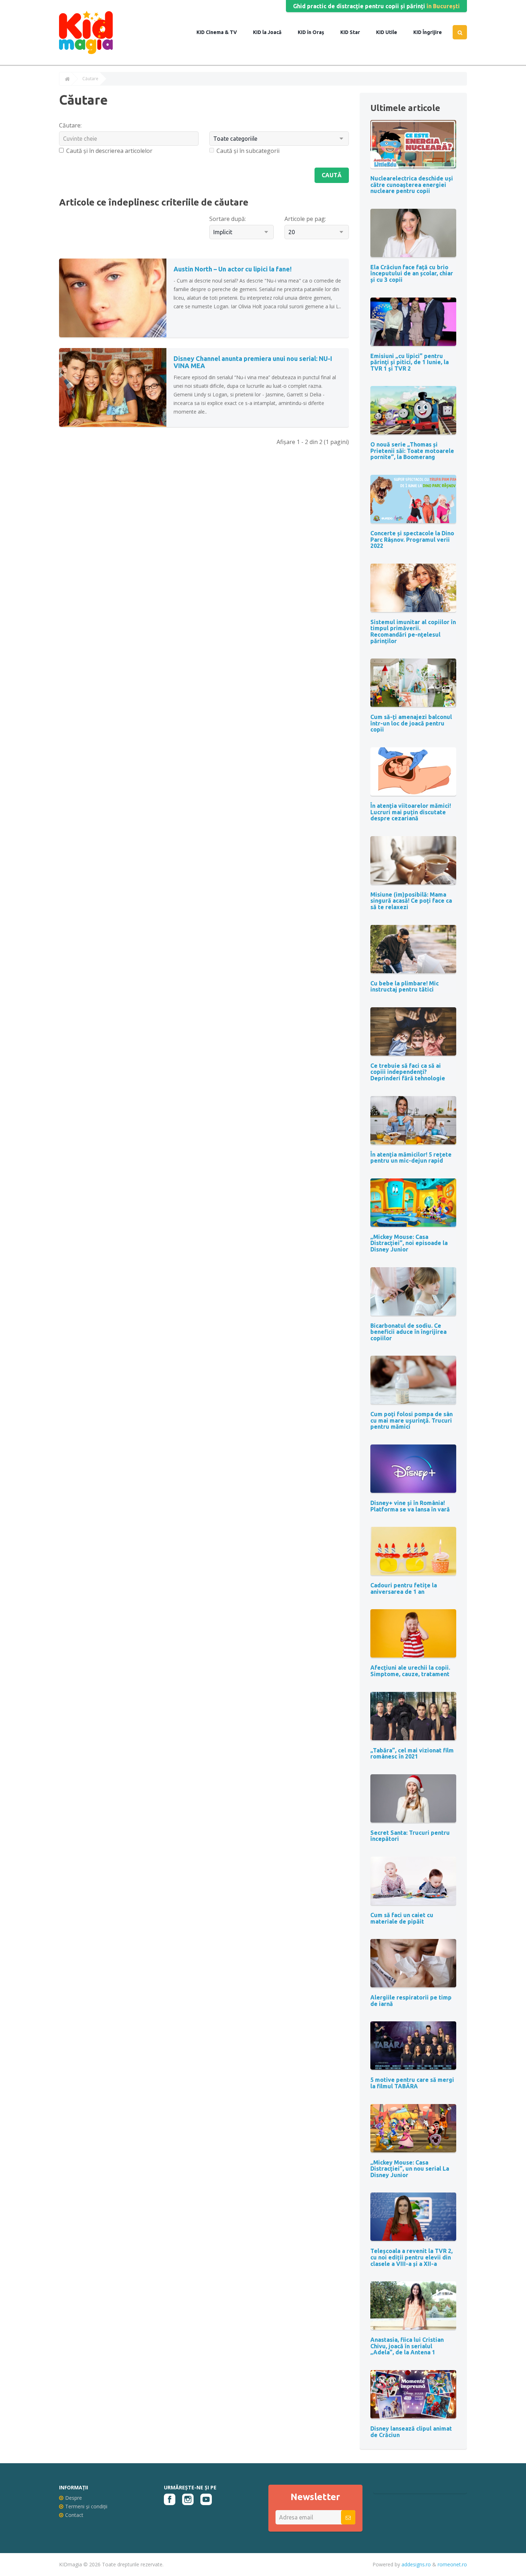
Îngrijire (432, 32)
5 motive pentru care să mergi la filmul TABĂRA (412, 2083)
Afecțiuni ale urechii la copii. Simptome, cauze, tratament (410, 1671)
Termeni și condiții (86, 2506)
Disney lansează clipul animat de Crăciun (411, 2432)
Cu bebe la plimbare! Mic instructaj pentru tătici (405, 986)
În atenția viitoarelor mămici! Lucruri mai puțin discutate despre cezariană (411, 812)
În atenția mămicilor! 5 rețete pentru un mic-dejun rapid (411, 1158)
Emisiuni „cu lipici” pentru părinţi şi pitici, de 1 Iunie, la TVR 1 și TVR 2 (410, 362)
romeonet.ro (452, 2564)
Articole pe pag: (305, 219)
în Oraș (315, 32)
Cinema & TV (221, 32)
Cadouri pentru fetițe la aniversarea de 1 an (404, 1588)
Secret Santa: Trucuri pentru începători (410, 1836)
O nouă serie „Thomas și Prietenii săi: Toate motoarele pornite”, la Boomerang (412, 451)
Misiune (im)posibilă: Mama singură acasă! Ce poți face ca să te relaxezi (411, 901)
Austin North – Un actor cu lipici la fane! (233, 269)
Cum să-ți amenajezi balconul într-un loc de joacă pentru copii (411, 723)
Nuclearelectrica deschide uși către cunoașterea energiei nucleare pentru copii (412, 185)
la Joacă (271, 32)
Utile (391, 32)
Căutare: (70, 125)
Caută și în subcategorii (248, 151)
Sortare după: (228, 219)
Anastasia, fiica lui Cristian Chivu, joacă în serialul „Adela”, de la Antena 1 (407, 2346)
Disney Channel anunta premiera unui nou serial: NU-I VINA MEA (253, 362)
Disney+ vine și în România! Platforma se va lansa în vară (410, 1506)
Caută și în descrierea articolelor (109, 151)
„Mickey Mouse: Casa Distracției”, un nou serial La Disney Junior (410, 2169)
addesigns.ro (416, 2564)
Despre (74, 2498)
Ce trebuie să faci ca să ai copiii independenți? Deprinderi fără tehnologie (408, 1072)
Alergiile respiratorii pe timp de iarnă (411, 2001)
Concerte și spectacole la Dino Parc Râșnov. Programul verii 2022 (412, 539)
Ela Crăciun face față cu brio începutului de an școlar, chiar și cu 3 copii (412, 273)
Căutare (90, 79)
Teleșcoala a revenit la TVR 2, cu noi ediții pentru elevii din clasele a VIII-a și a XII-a (411, 2257)
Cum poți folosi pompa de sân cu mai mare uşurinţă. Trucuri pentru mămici (411, 1420)
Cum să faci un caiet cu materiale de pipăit (402, 1918)
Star (354, 32)
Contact (74, 2515)
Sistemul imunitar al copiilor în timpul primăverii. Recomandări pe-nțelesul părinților (413, 631)
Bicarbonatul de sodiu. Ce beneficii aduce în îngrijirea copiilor (408, 1332)
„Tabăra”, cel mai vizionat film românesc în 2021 (412, 1753)
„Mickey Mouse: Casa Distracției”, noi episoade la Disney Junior (409, 1243)
